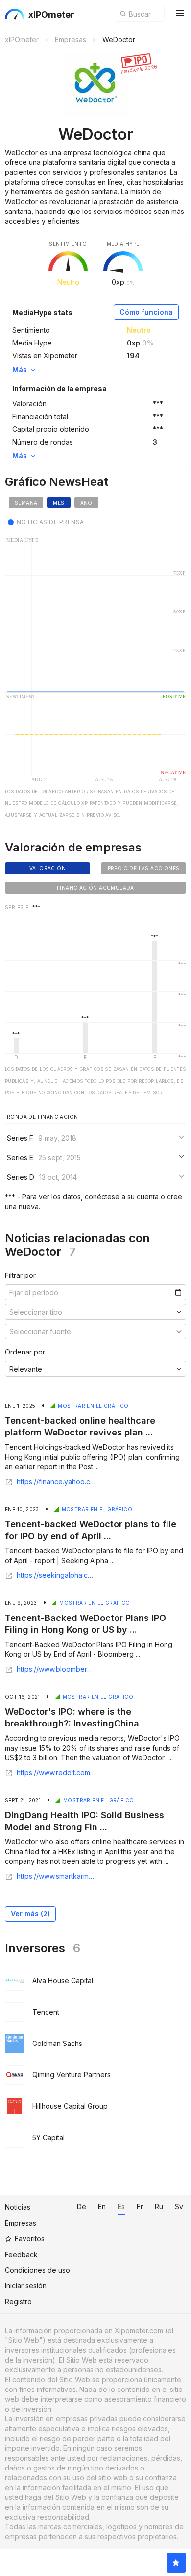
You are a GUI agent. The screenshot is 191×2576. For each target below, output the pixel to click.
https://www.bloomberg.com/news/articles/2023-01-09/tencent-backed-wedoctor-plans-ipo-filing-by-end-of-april (56, 1669)
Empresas (21, 2223)
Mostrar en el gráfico (93, 1406)
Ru (159, 2207)
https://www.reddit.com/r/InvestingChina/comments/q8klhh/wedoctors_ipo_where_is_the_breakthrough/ (56, 1773)
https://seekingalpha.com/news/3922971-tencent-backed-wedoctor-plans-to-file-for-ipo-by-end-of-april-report (56, 1575)
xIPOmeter (51, 14)
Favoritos (30, 2239)
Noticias (18, 2207)
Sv (179, 2207)
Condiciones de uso (37, 2270)
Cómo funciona (146, 312)
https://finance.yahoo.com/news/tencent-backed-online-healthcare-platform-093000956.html (56, 1482)
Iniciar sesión (26, 2286)
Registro (18, 2301)
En (102, 2207)
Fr (140, 2207)
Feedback (21, 2254)
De (82, 2207)
